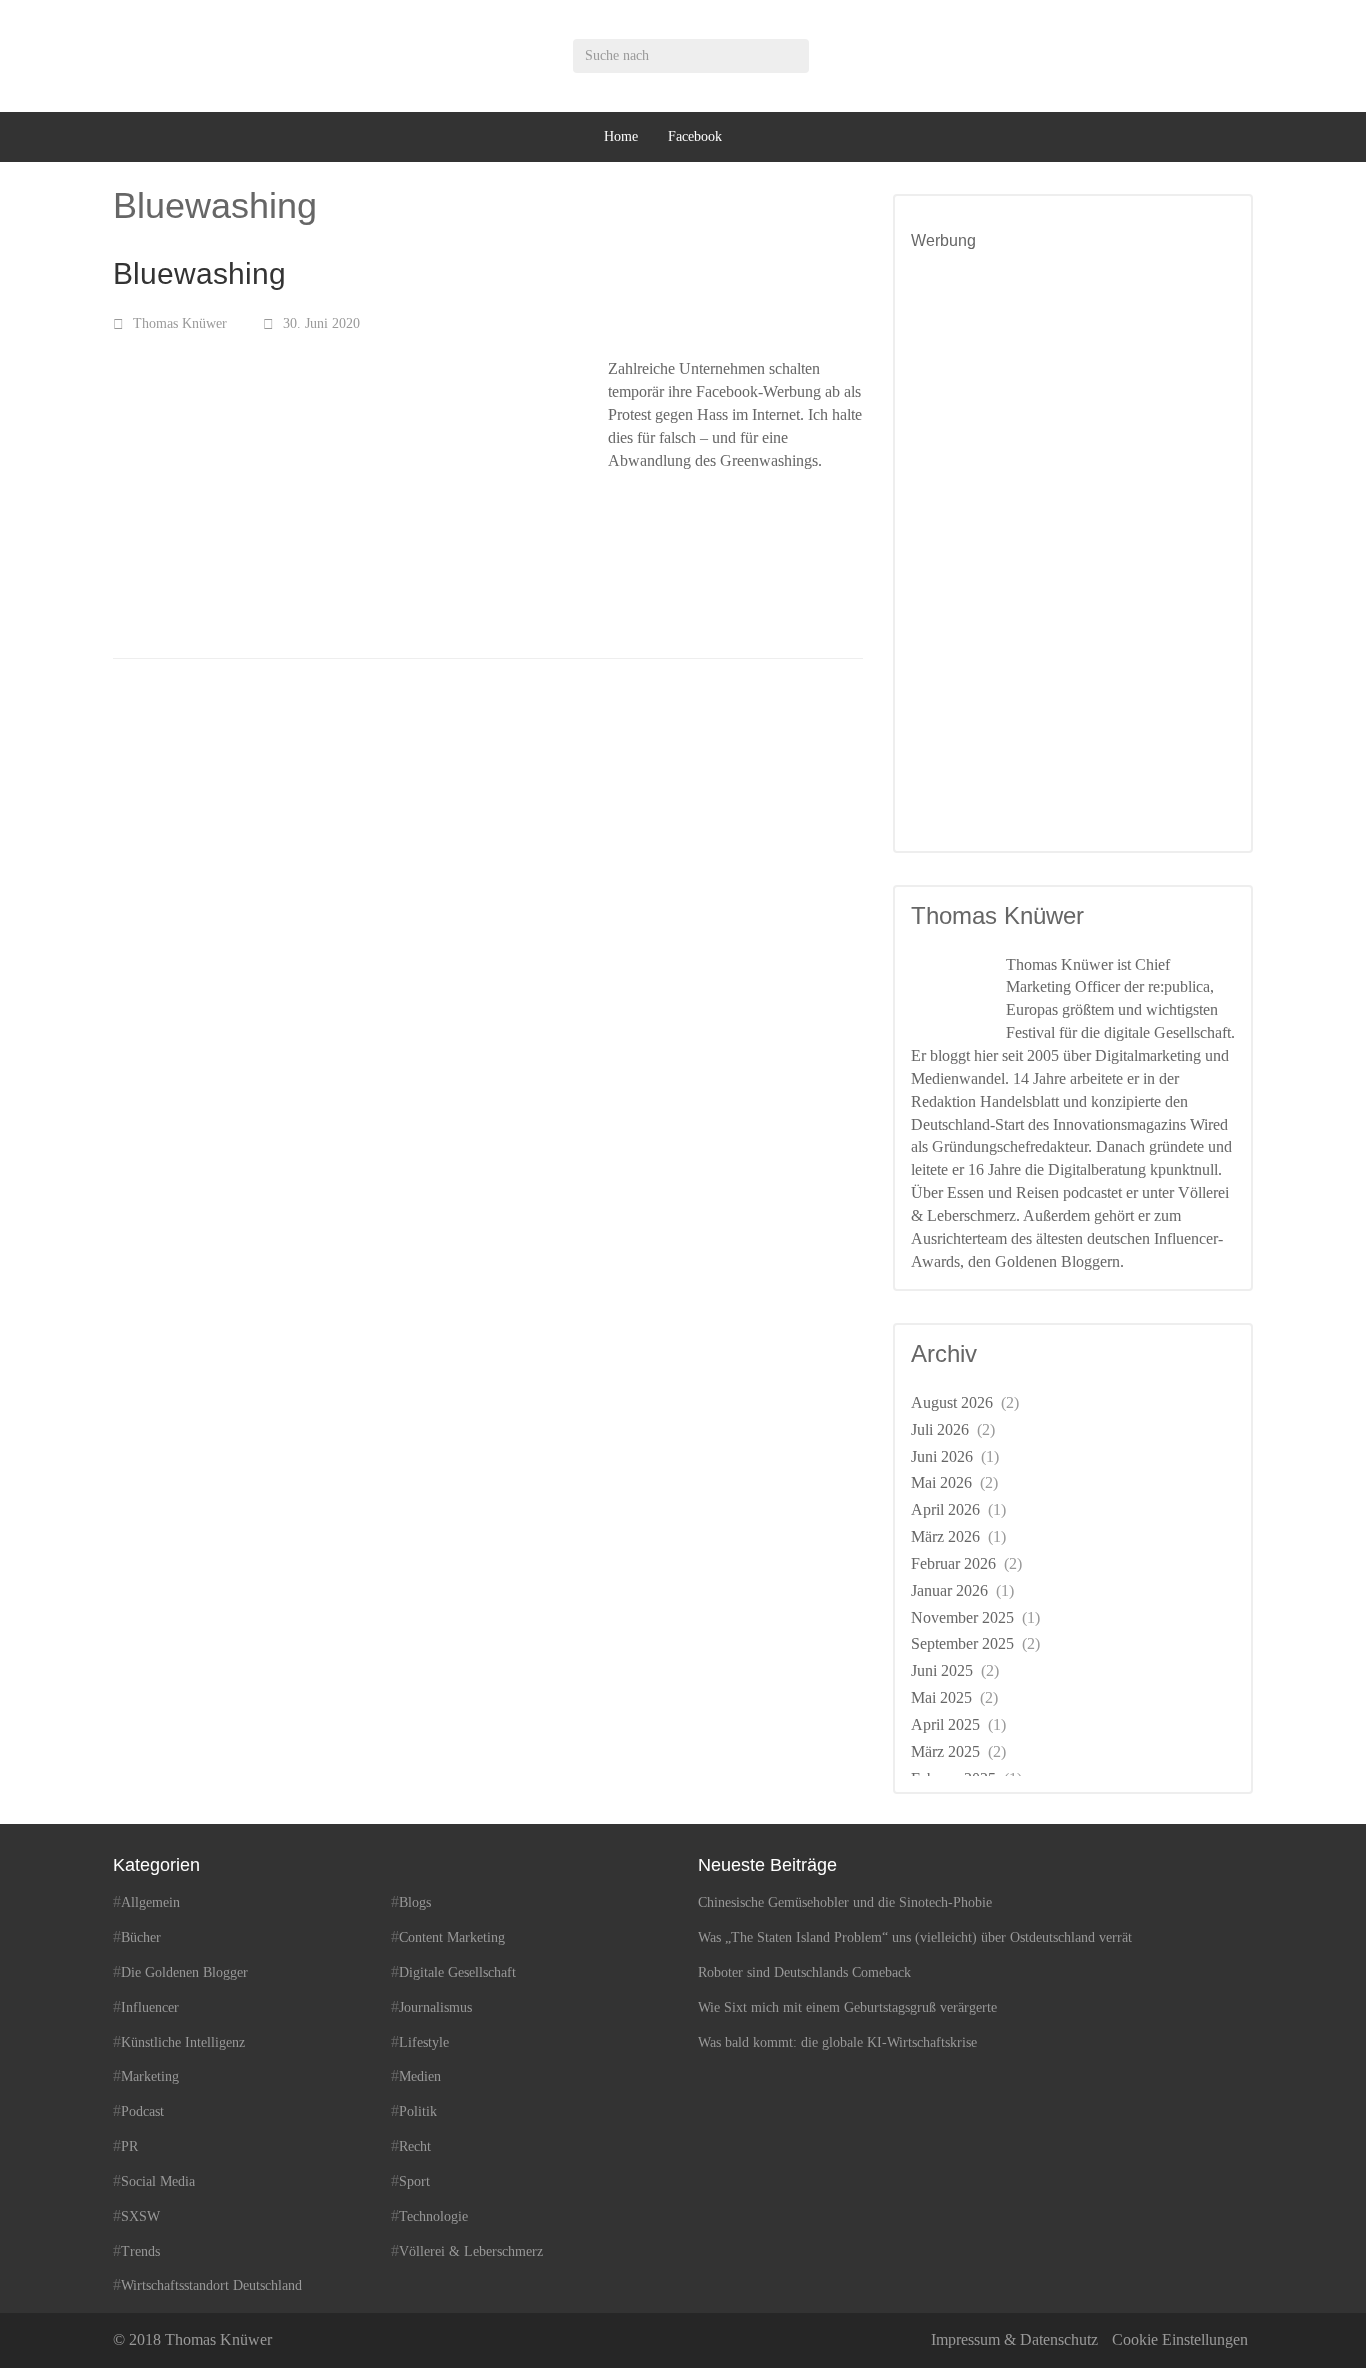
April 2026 (945, 1509)
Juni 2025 (942, 1670)
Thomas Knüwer (180, 323)
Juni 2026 (942, 1456)
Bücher (141, 1937)
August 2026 (952, 1402)
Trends (140, 2251)
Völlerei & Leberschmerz (471, 2251)
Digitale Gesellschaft (457, 1972)
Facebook (695, 136)
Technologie (433, 2216)
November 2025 (962, 1617)
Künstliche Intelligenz (183, 2042)
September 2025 (962, 1643)
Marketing (150, 2076)
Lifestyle (424, 2042)
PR (129, 2146)
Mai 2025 (941, 1697)
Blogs (415, 1902)
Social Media (158, 2181)
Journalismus (435, 2007)
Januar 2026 (949, 1590)
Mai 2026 (941, 1482)
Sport (414, 2181)
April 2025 (945, 1724)
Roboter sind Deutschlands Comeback (804, 1972)
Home (621, 136)
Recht (415, 2146)
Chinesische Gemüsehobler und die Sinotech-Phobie (845, 1902)
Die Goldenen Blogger (184, 1972)
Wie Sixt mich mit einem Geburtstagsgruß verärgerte (847, 2007)
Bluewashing (199, 273)
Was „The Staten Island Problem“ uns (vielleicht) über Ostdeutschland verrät (915, 1937)
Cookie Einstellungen (1180, 2339)
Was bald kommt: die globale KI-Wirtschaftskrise (837, 2042)
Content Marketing (452, 1937)
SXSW (140, 2216)
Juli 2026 (940, 1429)
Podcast (142, 2111)
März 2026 (945, 1536)
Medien (420, 2076)
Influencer (150, 2007)
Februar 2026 (953, 1563)
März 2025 (945, 1751)
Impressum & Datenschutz (1014, 2339)
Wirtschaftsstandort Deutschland (211, 2285)
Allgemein (150, 1902)
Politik (418, 2111)
